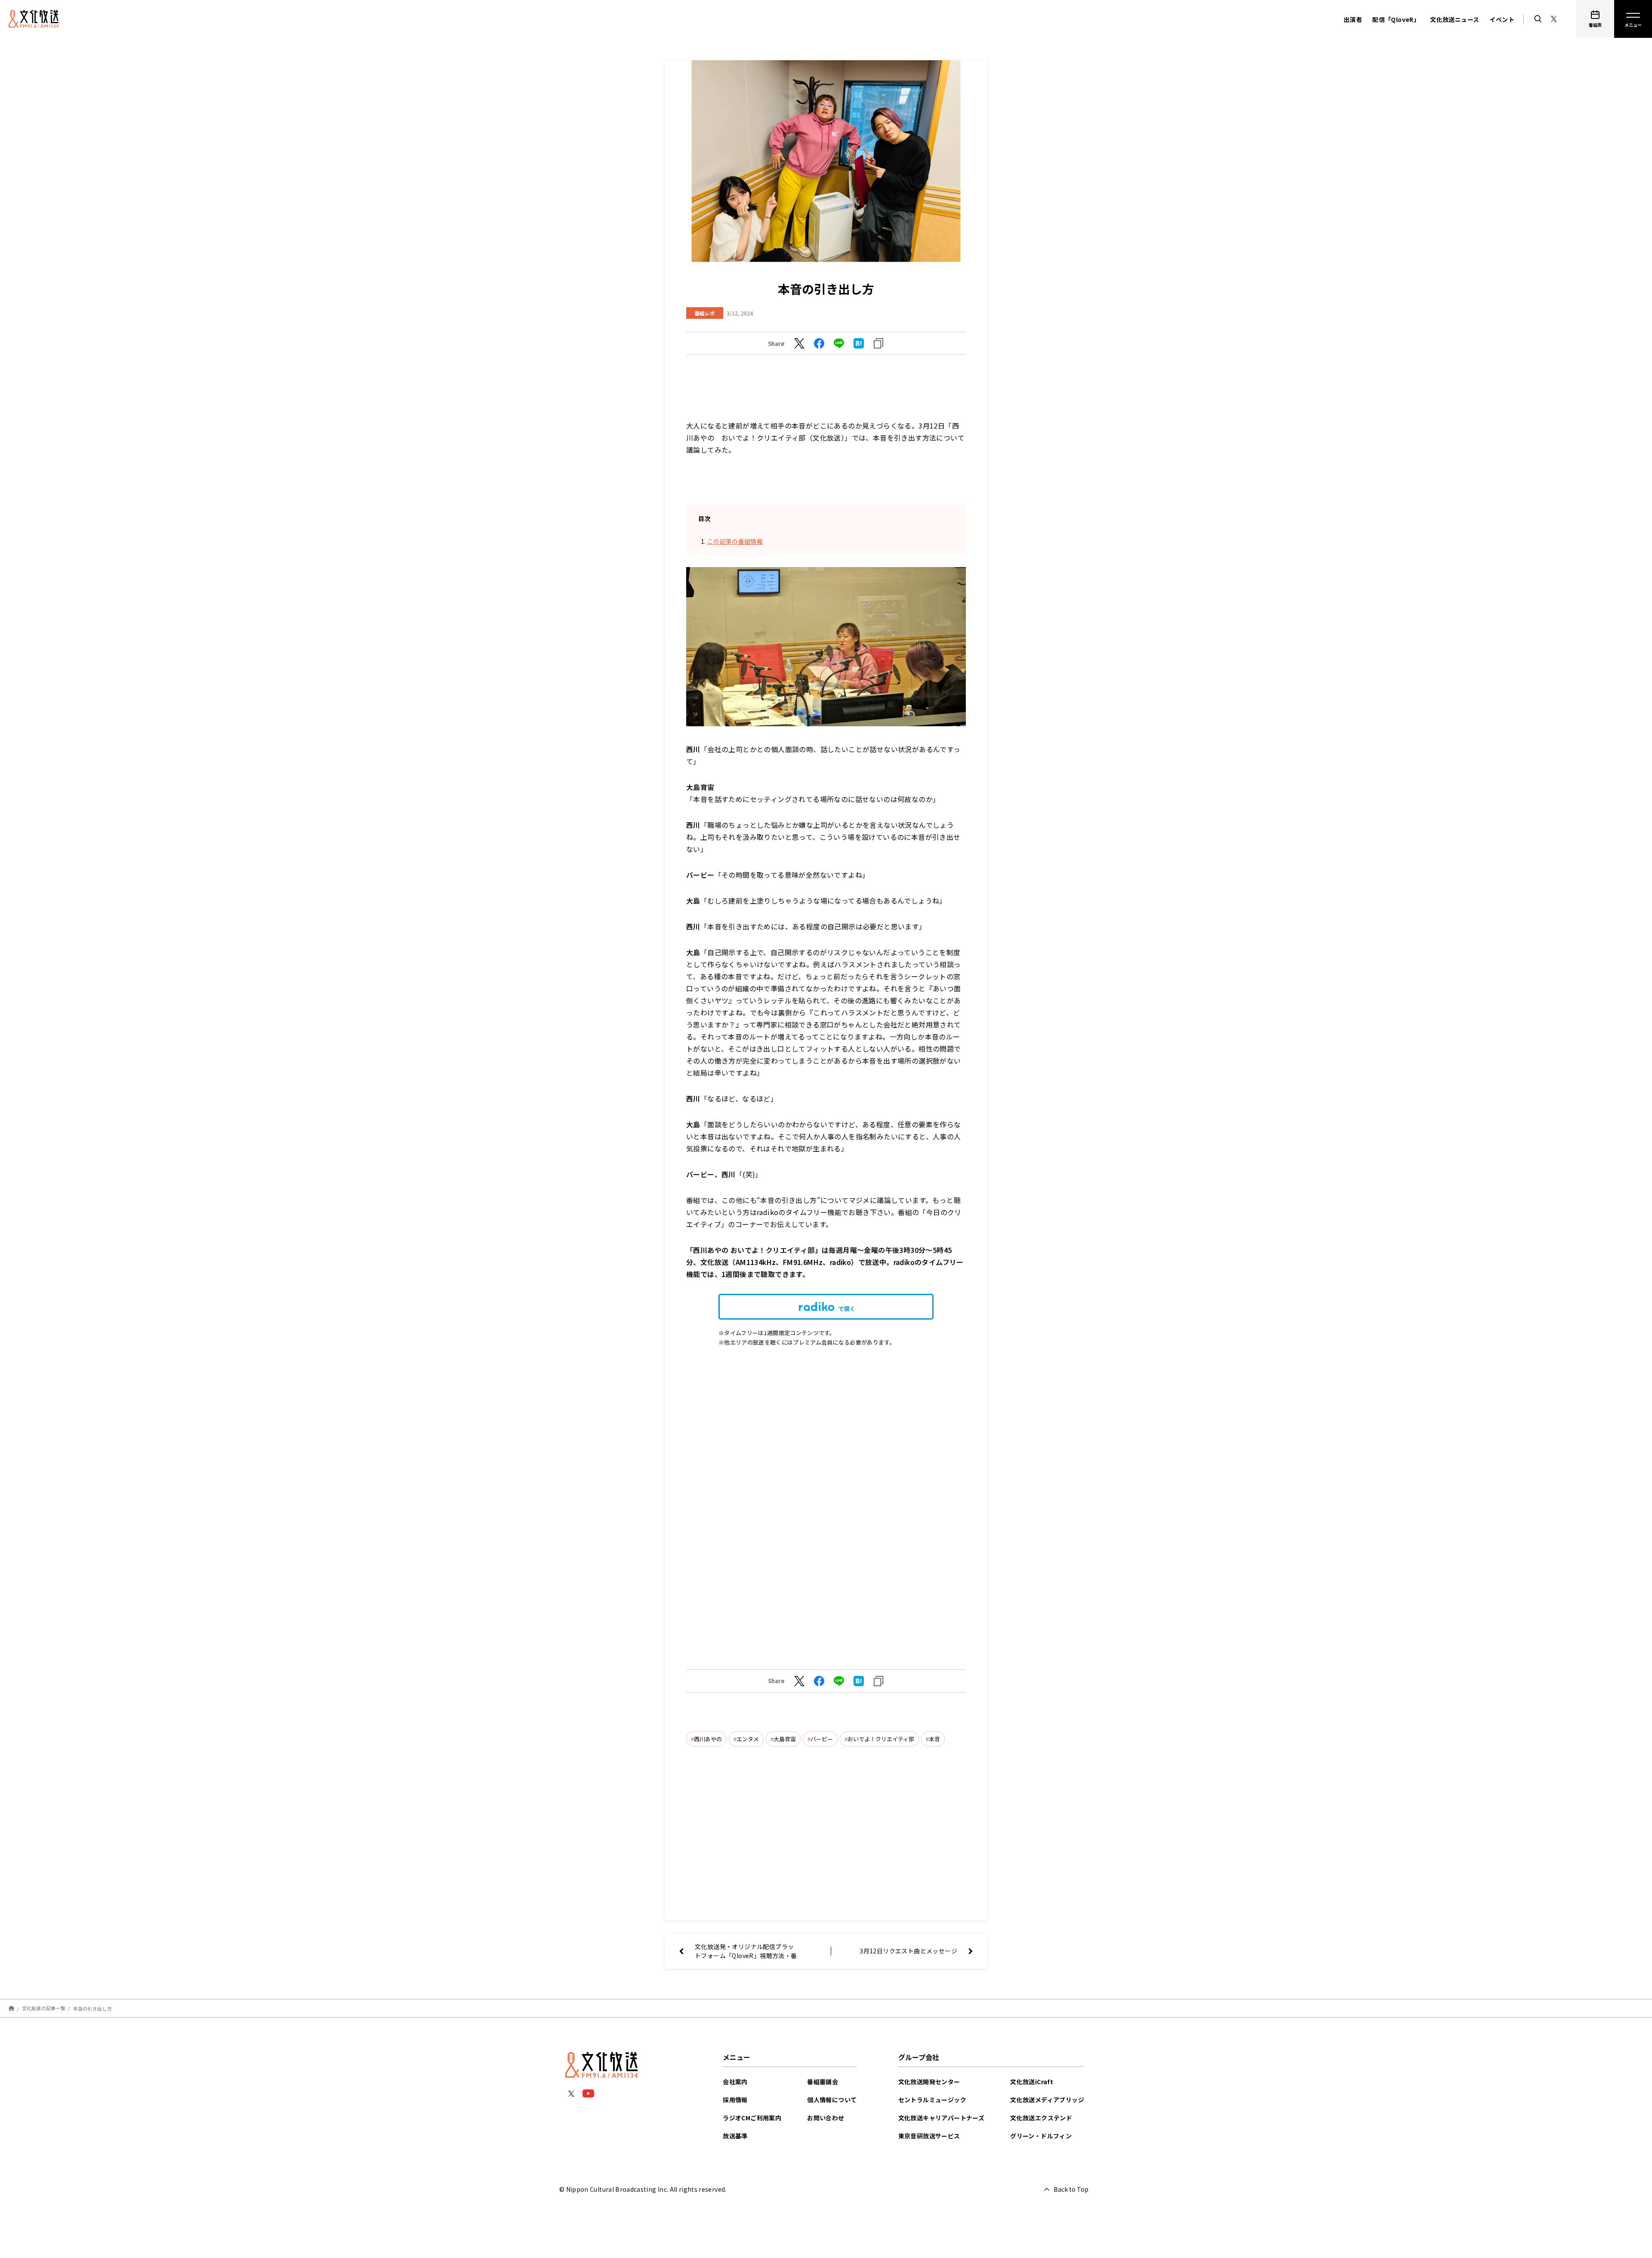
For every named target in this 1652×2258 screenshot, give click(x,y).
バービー (822, 1739)
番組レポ (705, 313)
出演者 (1353, 19)
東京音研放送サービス (929, 2136)
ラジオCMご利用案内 (752, 2118)
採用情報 (735, 2100)
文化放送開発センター (929, 2082)
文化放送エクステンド (1041, 2118)
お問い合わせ (826, 2118)
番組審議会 (823, 2082)
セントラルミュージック (932, 2100)
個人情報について (832, 2100)
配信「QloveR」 (1396, 19)
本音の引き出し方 (92, 2008)
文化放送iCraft (1032, 2082)
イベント (1502, 19)
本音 (934, 1739)
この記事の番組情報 (735, 541)
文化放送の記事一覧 (44, 2008)
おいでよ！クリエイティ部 (881, 1739)
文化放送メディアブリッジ (1047, 2100)
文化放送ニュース (1455, 19)
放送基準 (735, 2136)
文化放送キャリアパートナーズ (942, 2118)
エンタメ (748, 1739)
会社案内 (735, 2082)
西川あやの (708, 1739)
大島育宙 (785, 1739)
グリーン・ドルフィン (1041, 2136)
